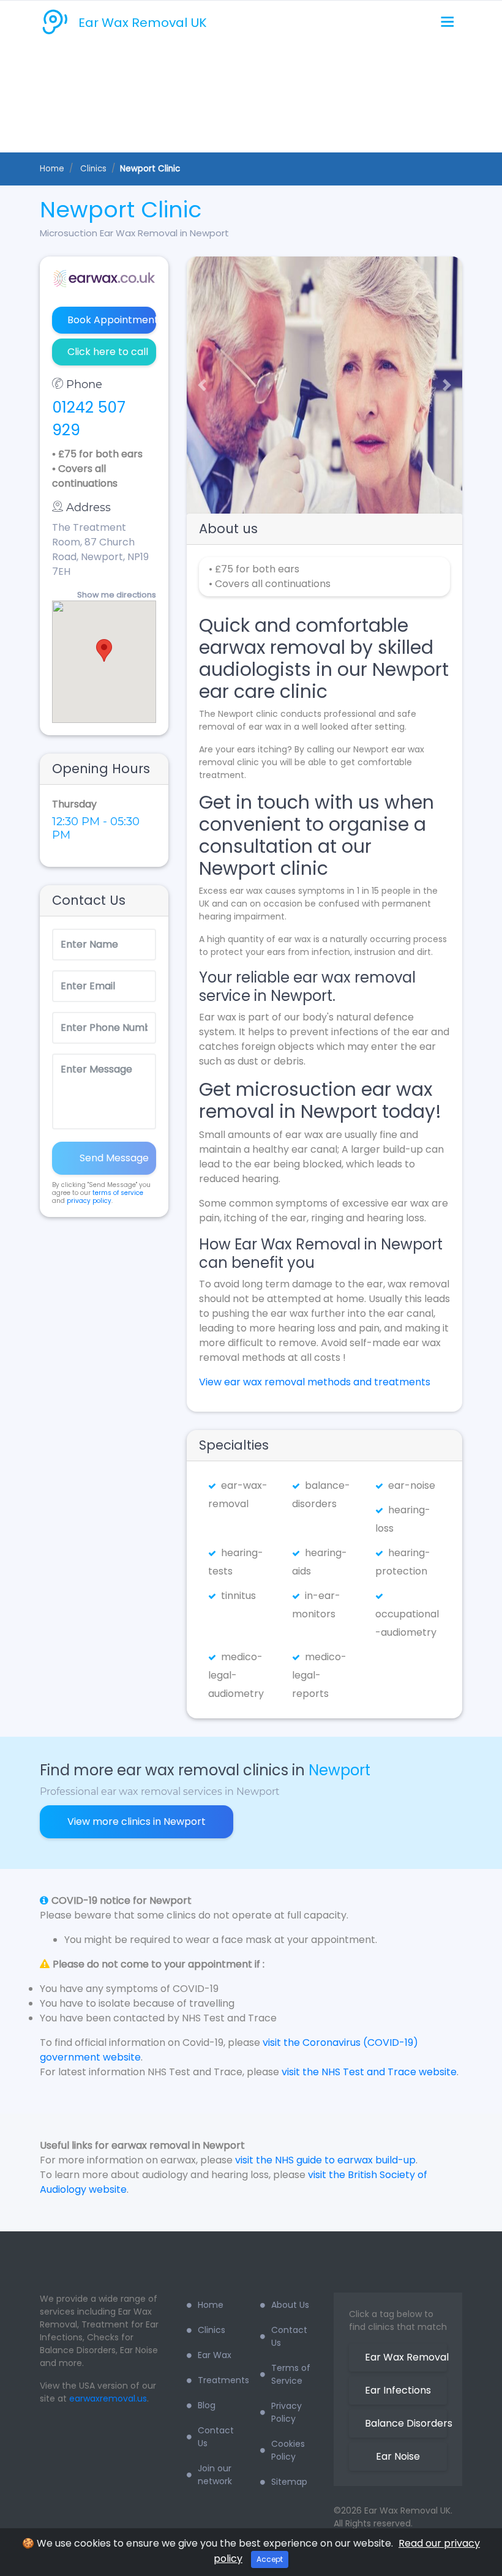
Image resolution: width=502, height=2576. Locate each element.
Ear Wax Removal (406, 2357)
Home (52, 169)
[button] (197, 385)
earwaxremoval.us (108, 2398)
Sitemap (289, 2482)
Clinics (212, 2330)
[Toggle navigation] (447, 22)
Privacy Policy (287, 2412)
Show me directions (117, 595)
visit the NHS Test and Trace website (369, 2072)
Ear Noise (398, 2456)
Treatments (220, 2380)
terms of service (118, 1193)
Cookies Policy (288, 2450)
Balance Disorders (406, 2423)
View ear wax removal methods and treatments (315, 1382)
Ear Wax (215, 2355)
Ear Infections (398, 2390)
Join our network (215, 2475)
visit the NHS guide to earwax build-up (325, 2160)
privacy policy (89, 1201)
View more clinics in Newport (137, 1822)
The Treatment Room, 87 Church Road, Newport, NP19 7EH (100, 549)
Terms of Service (291, 2374)
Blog (207, 2405)
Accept (270, 2559)
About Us (290, 2305)
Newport (339, 1770)
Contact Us (216, 2437)
